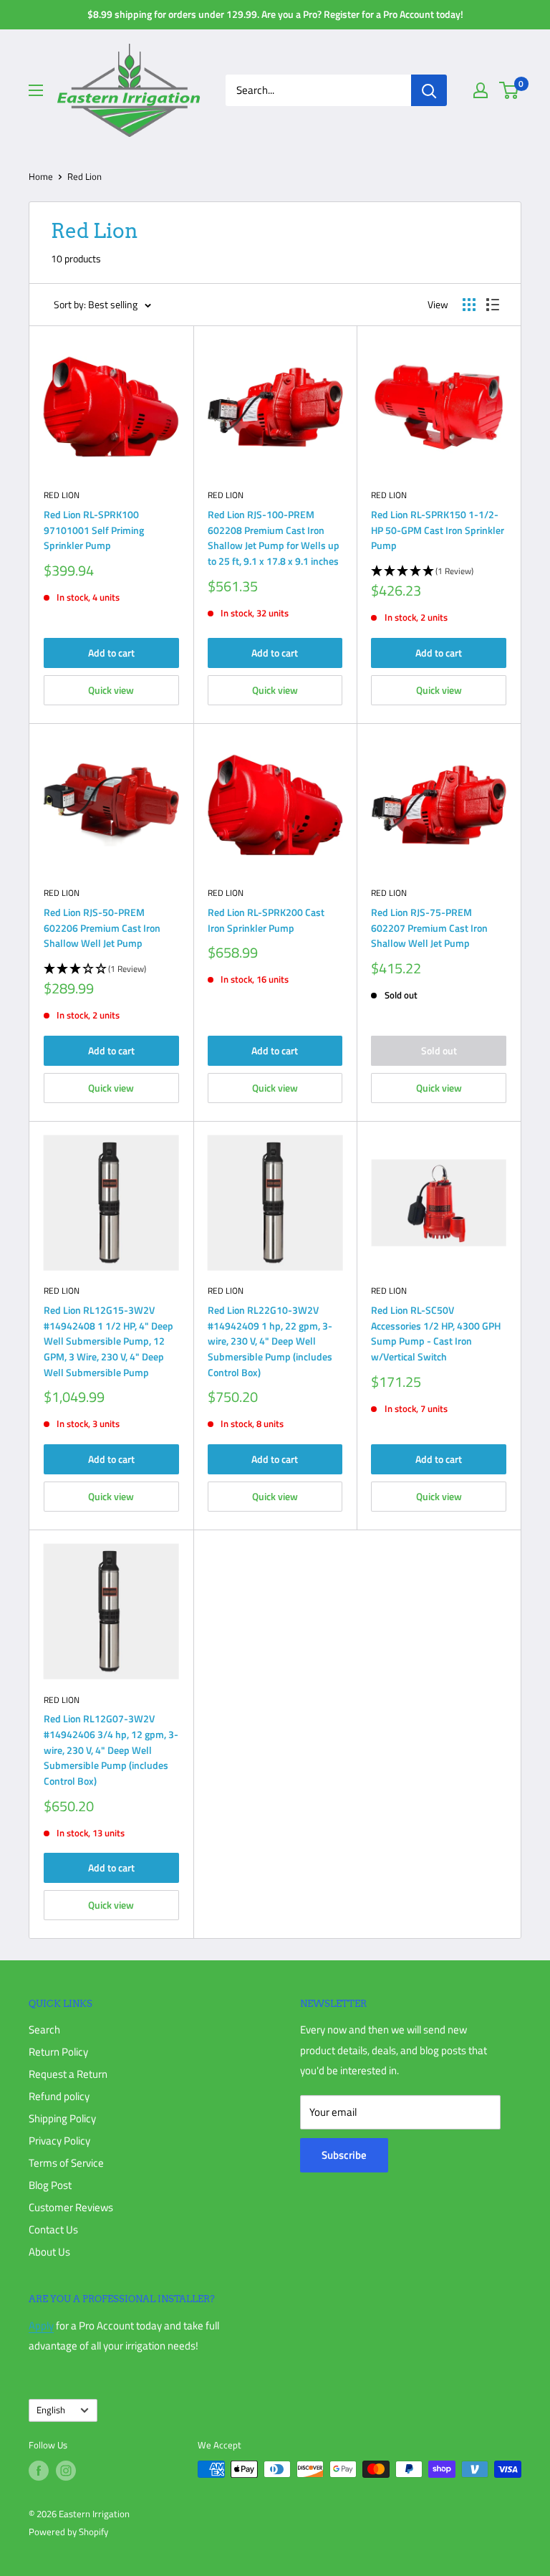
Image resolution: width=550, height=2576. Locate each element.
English (51, 2410)
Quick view (111, 690)
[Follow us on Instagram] (66, 2471)
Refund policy (59, 2096)
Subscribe (344, 2155)
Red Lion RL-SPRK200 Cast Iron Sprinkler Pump (266, 920)
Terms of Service (66, 2163)
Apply (41, 2325)
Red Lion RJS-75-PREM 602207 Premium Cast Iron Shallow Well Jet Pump (429, 927)
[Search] (429, 90)
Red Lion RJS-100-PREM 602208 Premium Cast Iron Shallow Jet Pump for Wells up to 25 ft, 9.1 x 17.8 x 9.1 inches (274, 538)
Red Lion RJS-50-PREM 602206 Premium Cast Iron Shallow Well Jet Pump (102, 927)
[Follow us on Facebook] (39, 2471)
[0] (510, 90)
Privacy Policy (59, 2141)
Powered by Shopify (68, 2532)
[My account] (481, 90)
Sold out (439, 1050)
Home (41, 176)
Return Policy (58, 2052)
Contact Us (53, 2229)
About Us (49, 2252)
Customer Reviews (71, 2207)
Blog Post (50, 2185)
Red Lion (62, 495)
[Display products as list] (493, 305)
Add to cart (111, 653)
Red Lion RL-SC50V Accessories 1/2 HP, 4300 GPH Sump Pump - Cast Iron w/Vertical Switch (436, 1333)
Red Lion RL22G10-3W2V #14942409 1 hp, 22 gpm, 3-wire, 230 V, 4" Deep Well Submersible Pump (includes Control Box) (270, 1341)
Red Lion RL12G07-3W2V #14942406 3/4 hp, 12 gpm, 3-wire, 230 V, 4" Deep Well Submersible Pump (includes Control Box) (111, 1750)
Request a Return (68, 2074)
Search (44, 2029)
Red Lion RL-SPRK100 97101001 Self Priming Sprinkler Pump (94, 530)
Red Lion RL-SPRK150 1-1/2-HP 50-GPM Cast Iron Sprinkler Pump (438, 530)
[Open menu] (36, 90)
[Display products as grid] (469, 305)
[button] (439, 572)
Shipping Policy (62, 2118)
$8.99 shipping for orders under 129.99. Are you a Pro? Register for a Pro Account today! (275, 14)
